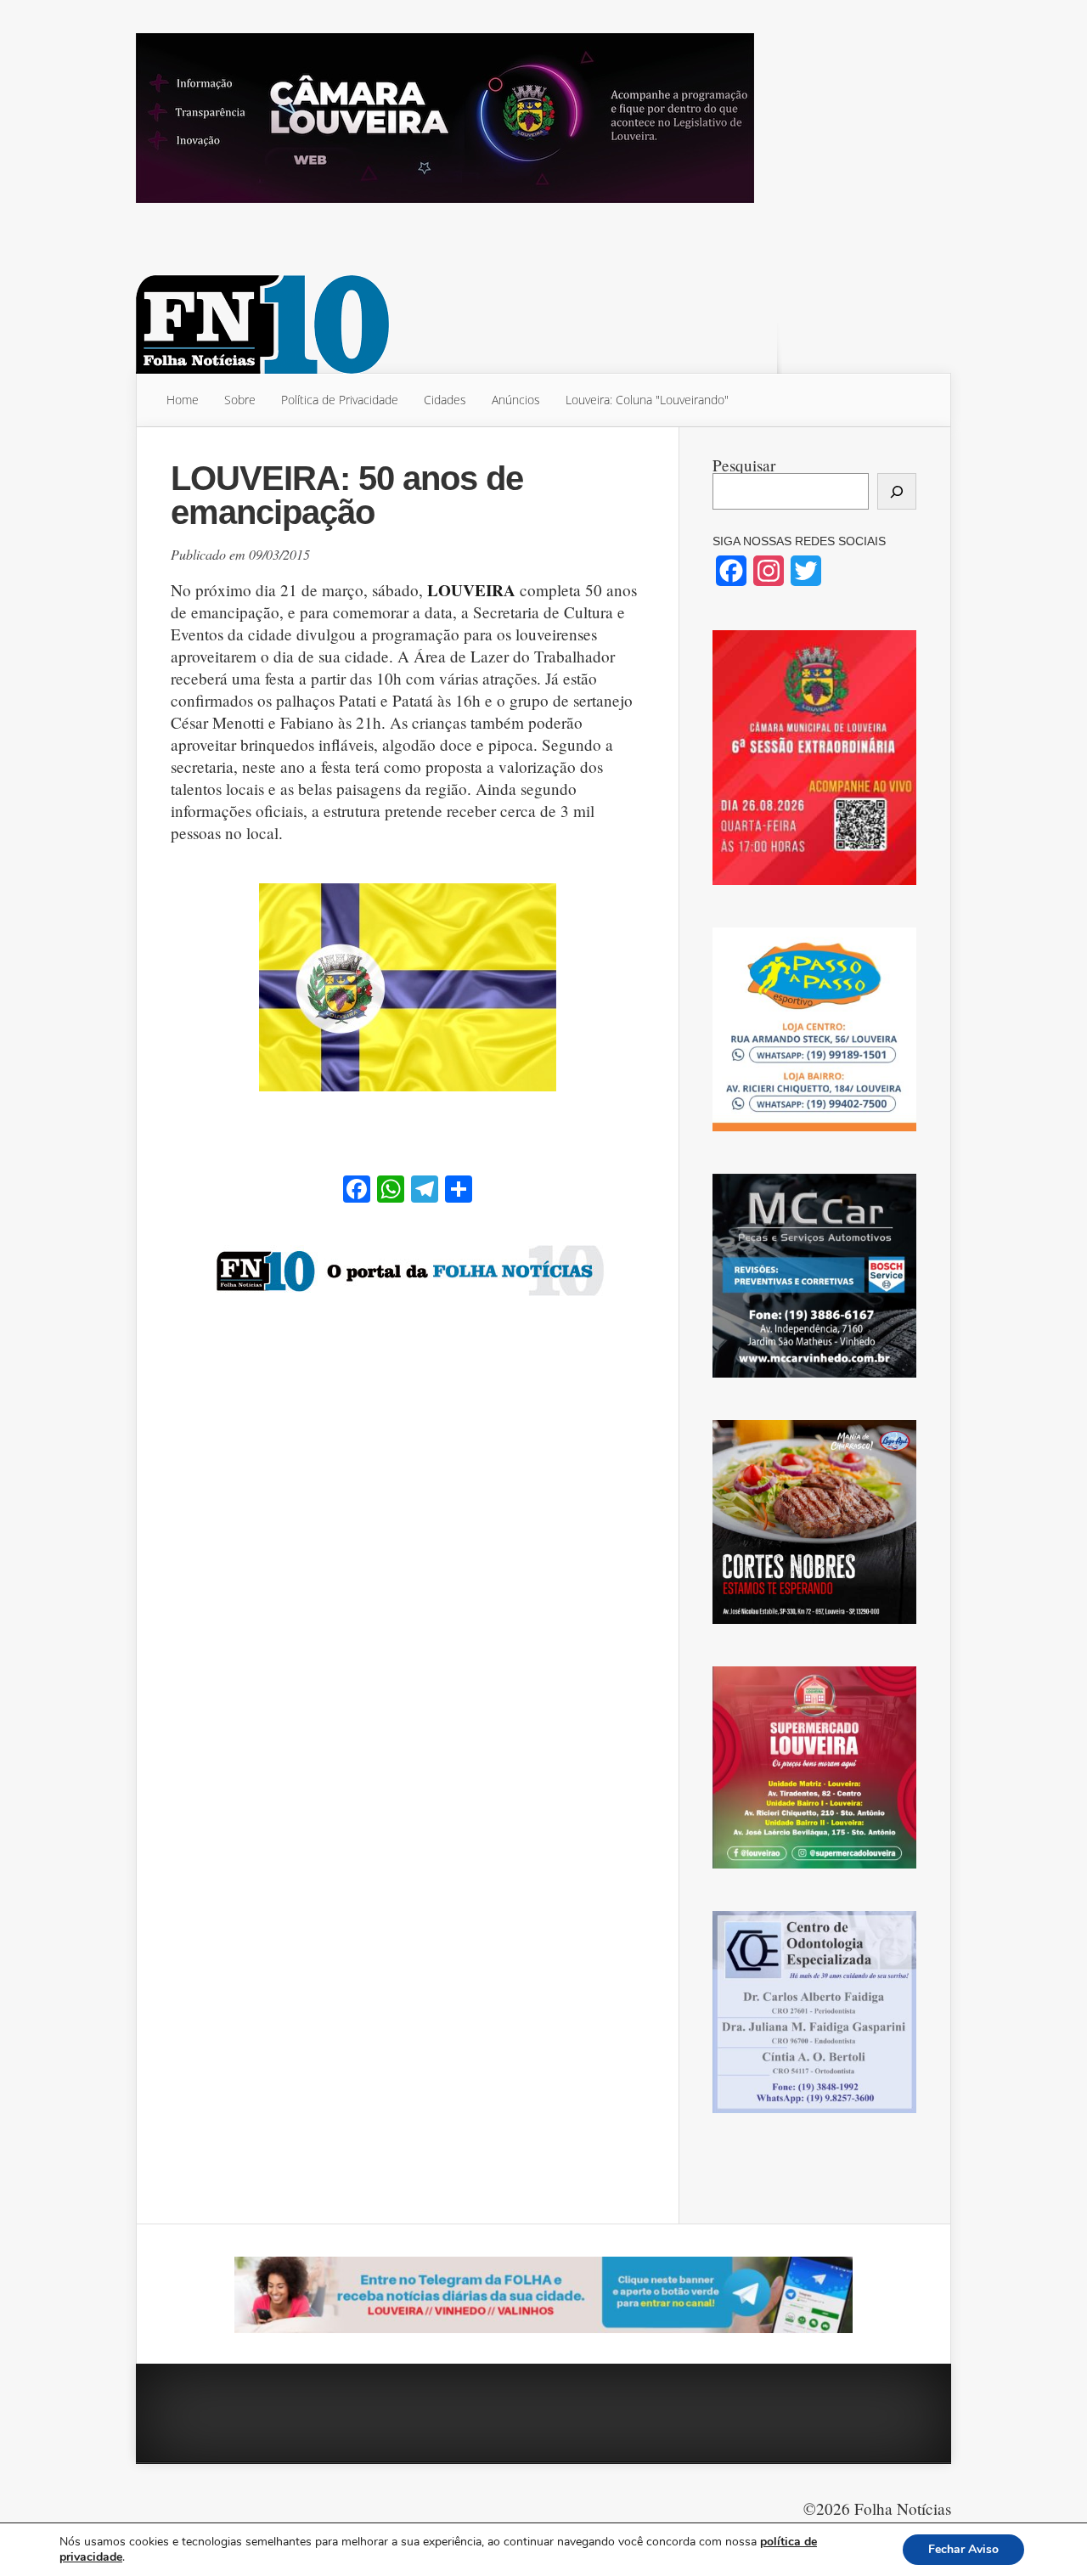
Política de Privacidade (340, 400)
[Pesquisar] (897, 491)
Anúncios (516, 400)
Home (183, 400)
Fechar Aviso (963, 2549)
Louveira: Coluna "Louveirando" (647, 400)
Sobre (240, 400)
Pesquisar (744, 465)
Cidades (445, 400)
